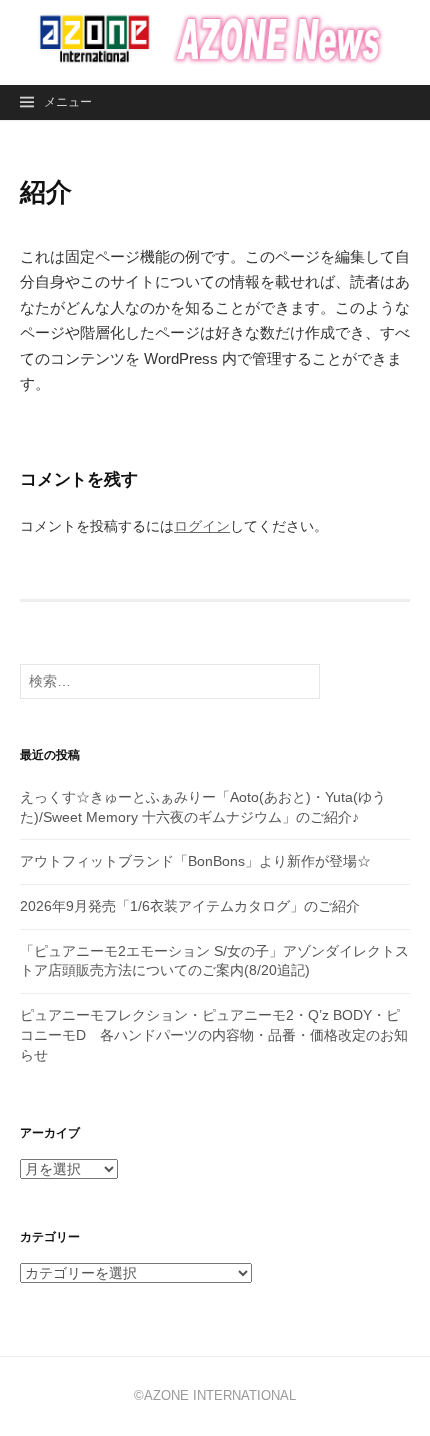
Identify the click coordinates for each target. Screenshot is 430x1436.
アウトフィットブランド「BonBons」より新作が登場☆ (195, 861)
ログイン (202, 526)
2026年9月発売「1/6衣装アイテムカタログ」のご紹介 (190, 906)
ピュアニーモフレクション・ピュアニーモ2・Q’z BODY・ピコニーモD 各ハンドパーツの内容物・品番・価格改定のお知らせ (214, 1034)
